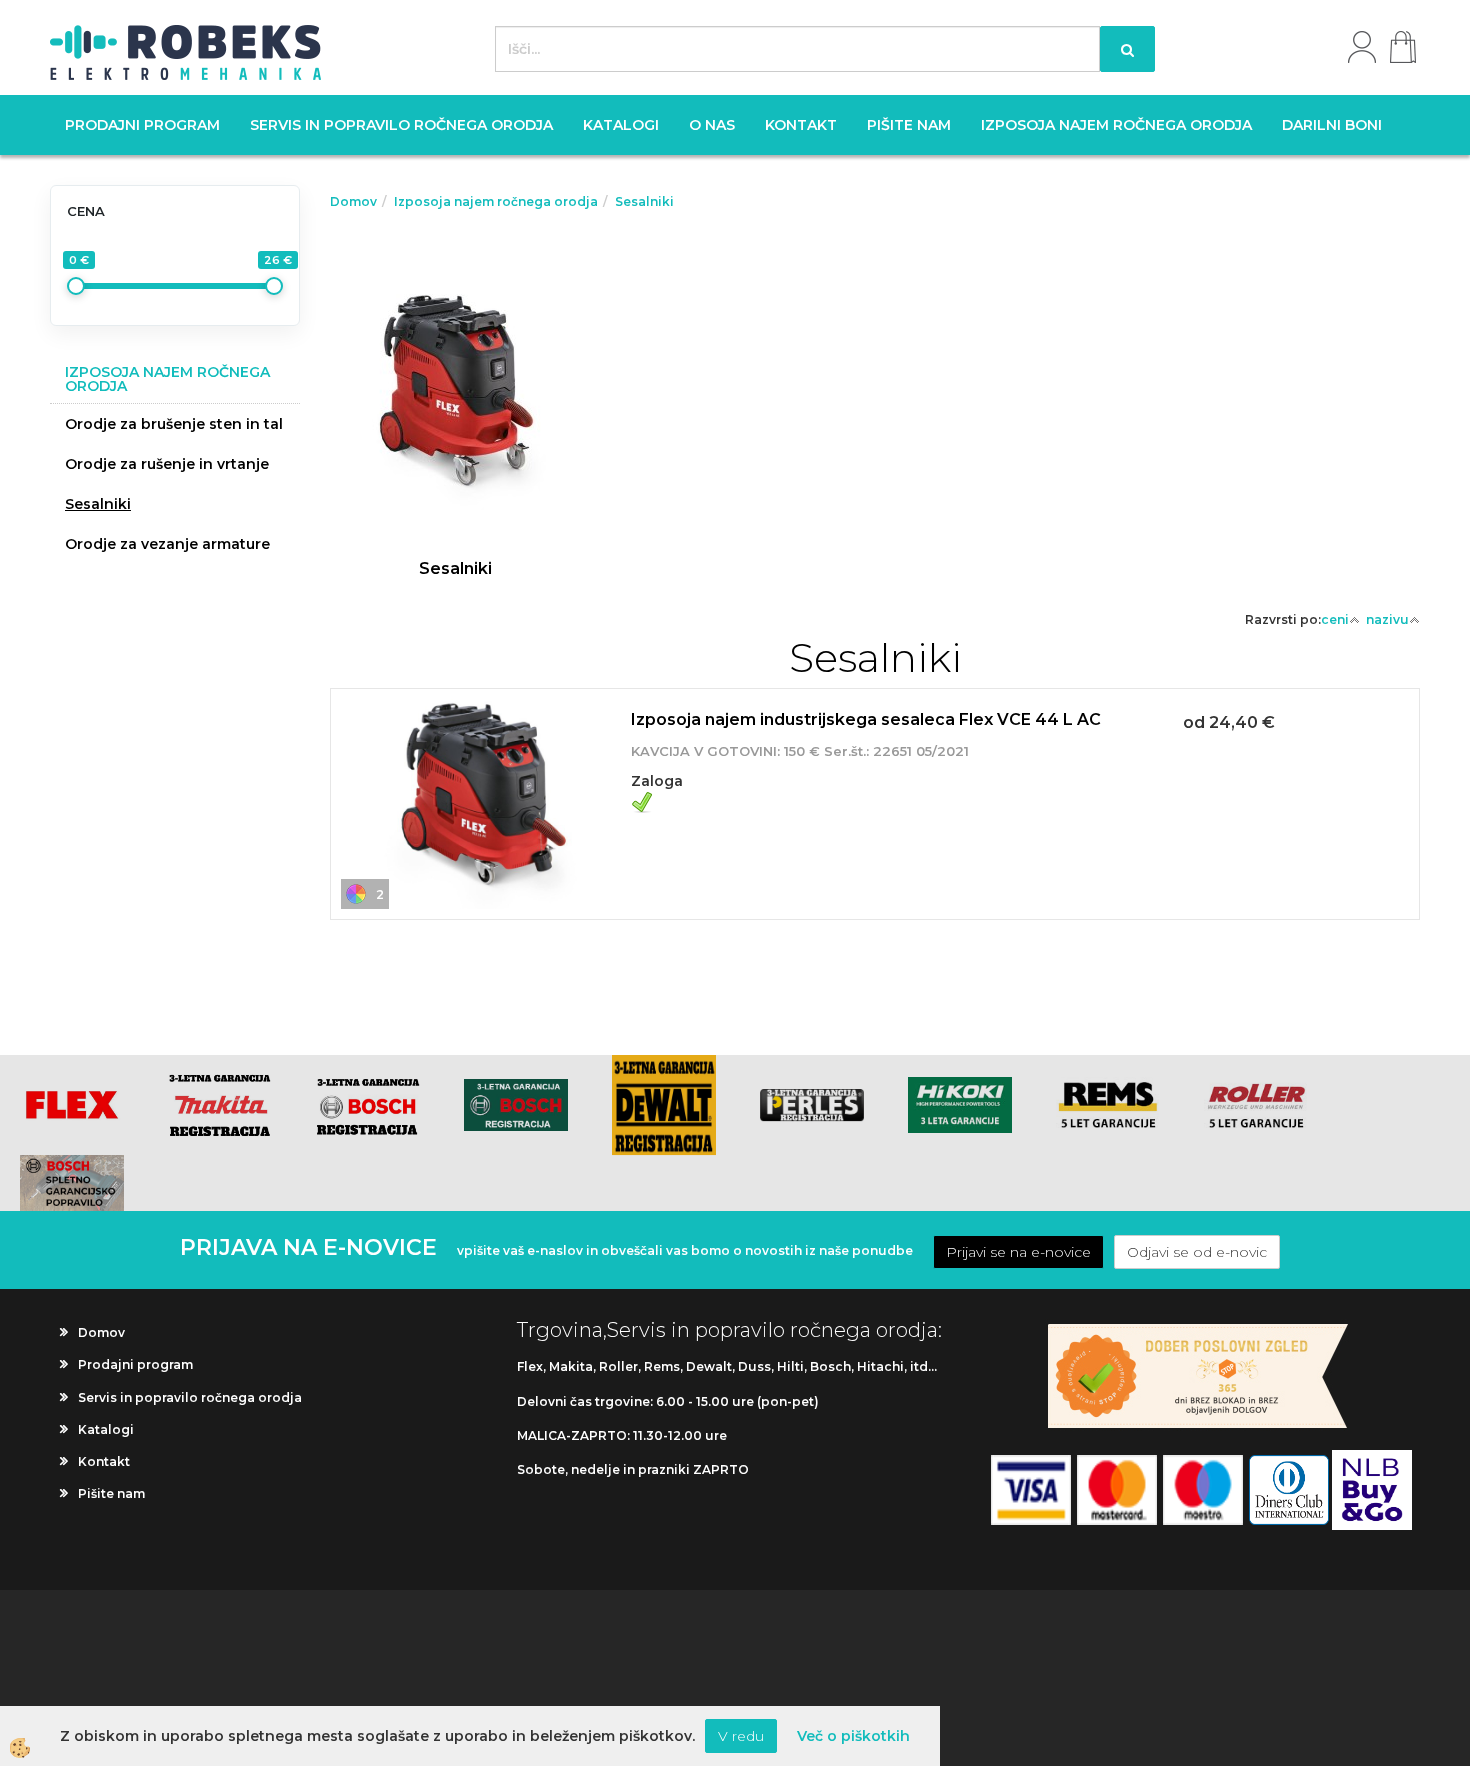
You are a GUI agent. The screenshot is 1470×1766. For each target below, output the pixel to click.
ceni (1335, 619)
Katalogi (621, 125)
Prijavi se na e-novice (1018, 1252)
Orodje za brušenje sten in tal (174, 424)
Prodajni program (142, 125)
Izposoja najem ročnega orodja (1116, 125)
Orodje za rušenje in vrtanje (167, 464)
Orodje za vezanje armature (167, 544)
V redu (741, 1736)
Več (455, 368)
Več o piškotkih (853, 1736)
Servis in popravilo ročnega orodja (401, 125)
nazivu (1387, 619)
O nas (712, 125)
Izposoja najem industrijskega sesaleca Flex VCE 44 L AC (866, 719)
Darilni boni (1332, 125)
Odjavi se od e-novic (1197, 1252)
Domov (353, 201)
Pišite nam (909, 125)
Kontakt (801, 125)
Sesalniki (98, 504)
